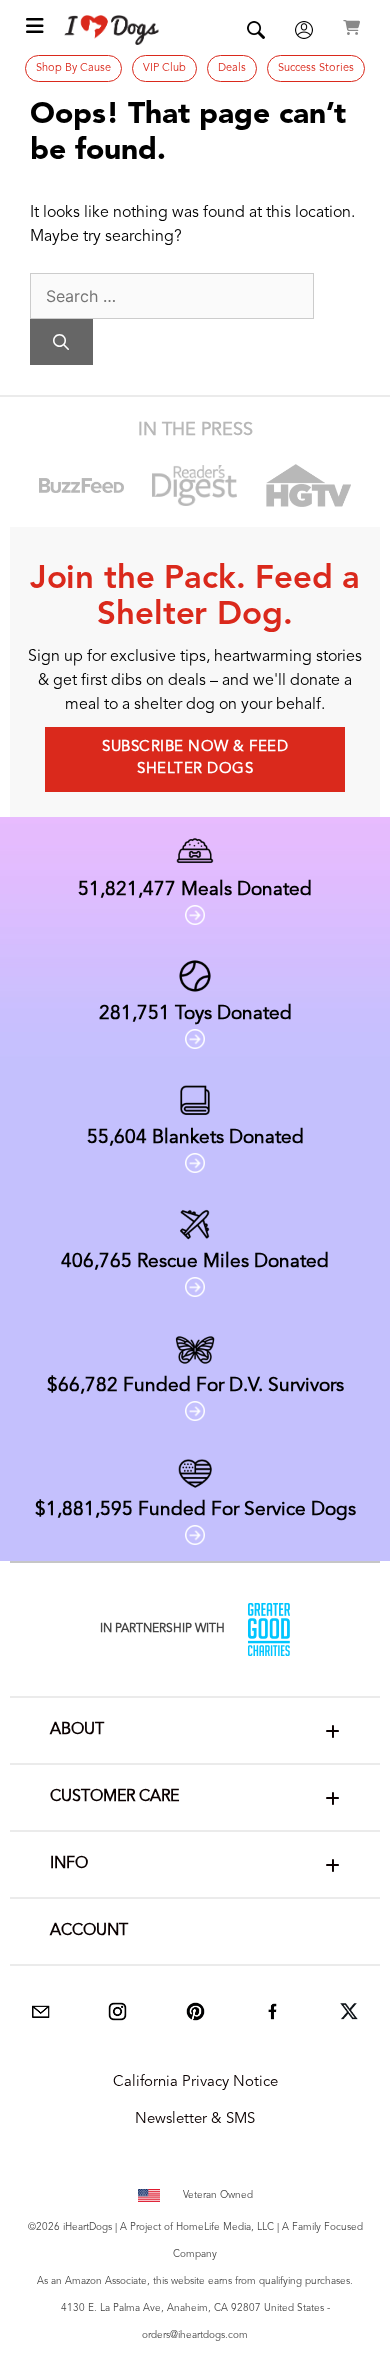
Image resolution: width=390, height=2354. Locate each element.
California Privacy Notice (195, 2082)
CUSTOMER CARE (114, 1797)
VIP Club (164, 68)
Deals (232, 68)
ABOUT (77, 1730)
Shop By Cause (73, 68)
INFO (69, 1864)
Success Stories (316, 68)
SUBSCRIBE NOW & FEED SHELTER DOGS (195, 759)
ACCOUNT (89, 1931)
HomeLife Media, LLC (225, 2227)
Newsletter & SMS (195, 2119)
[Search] (61, 342)
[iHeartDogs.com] (112, 30)
